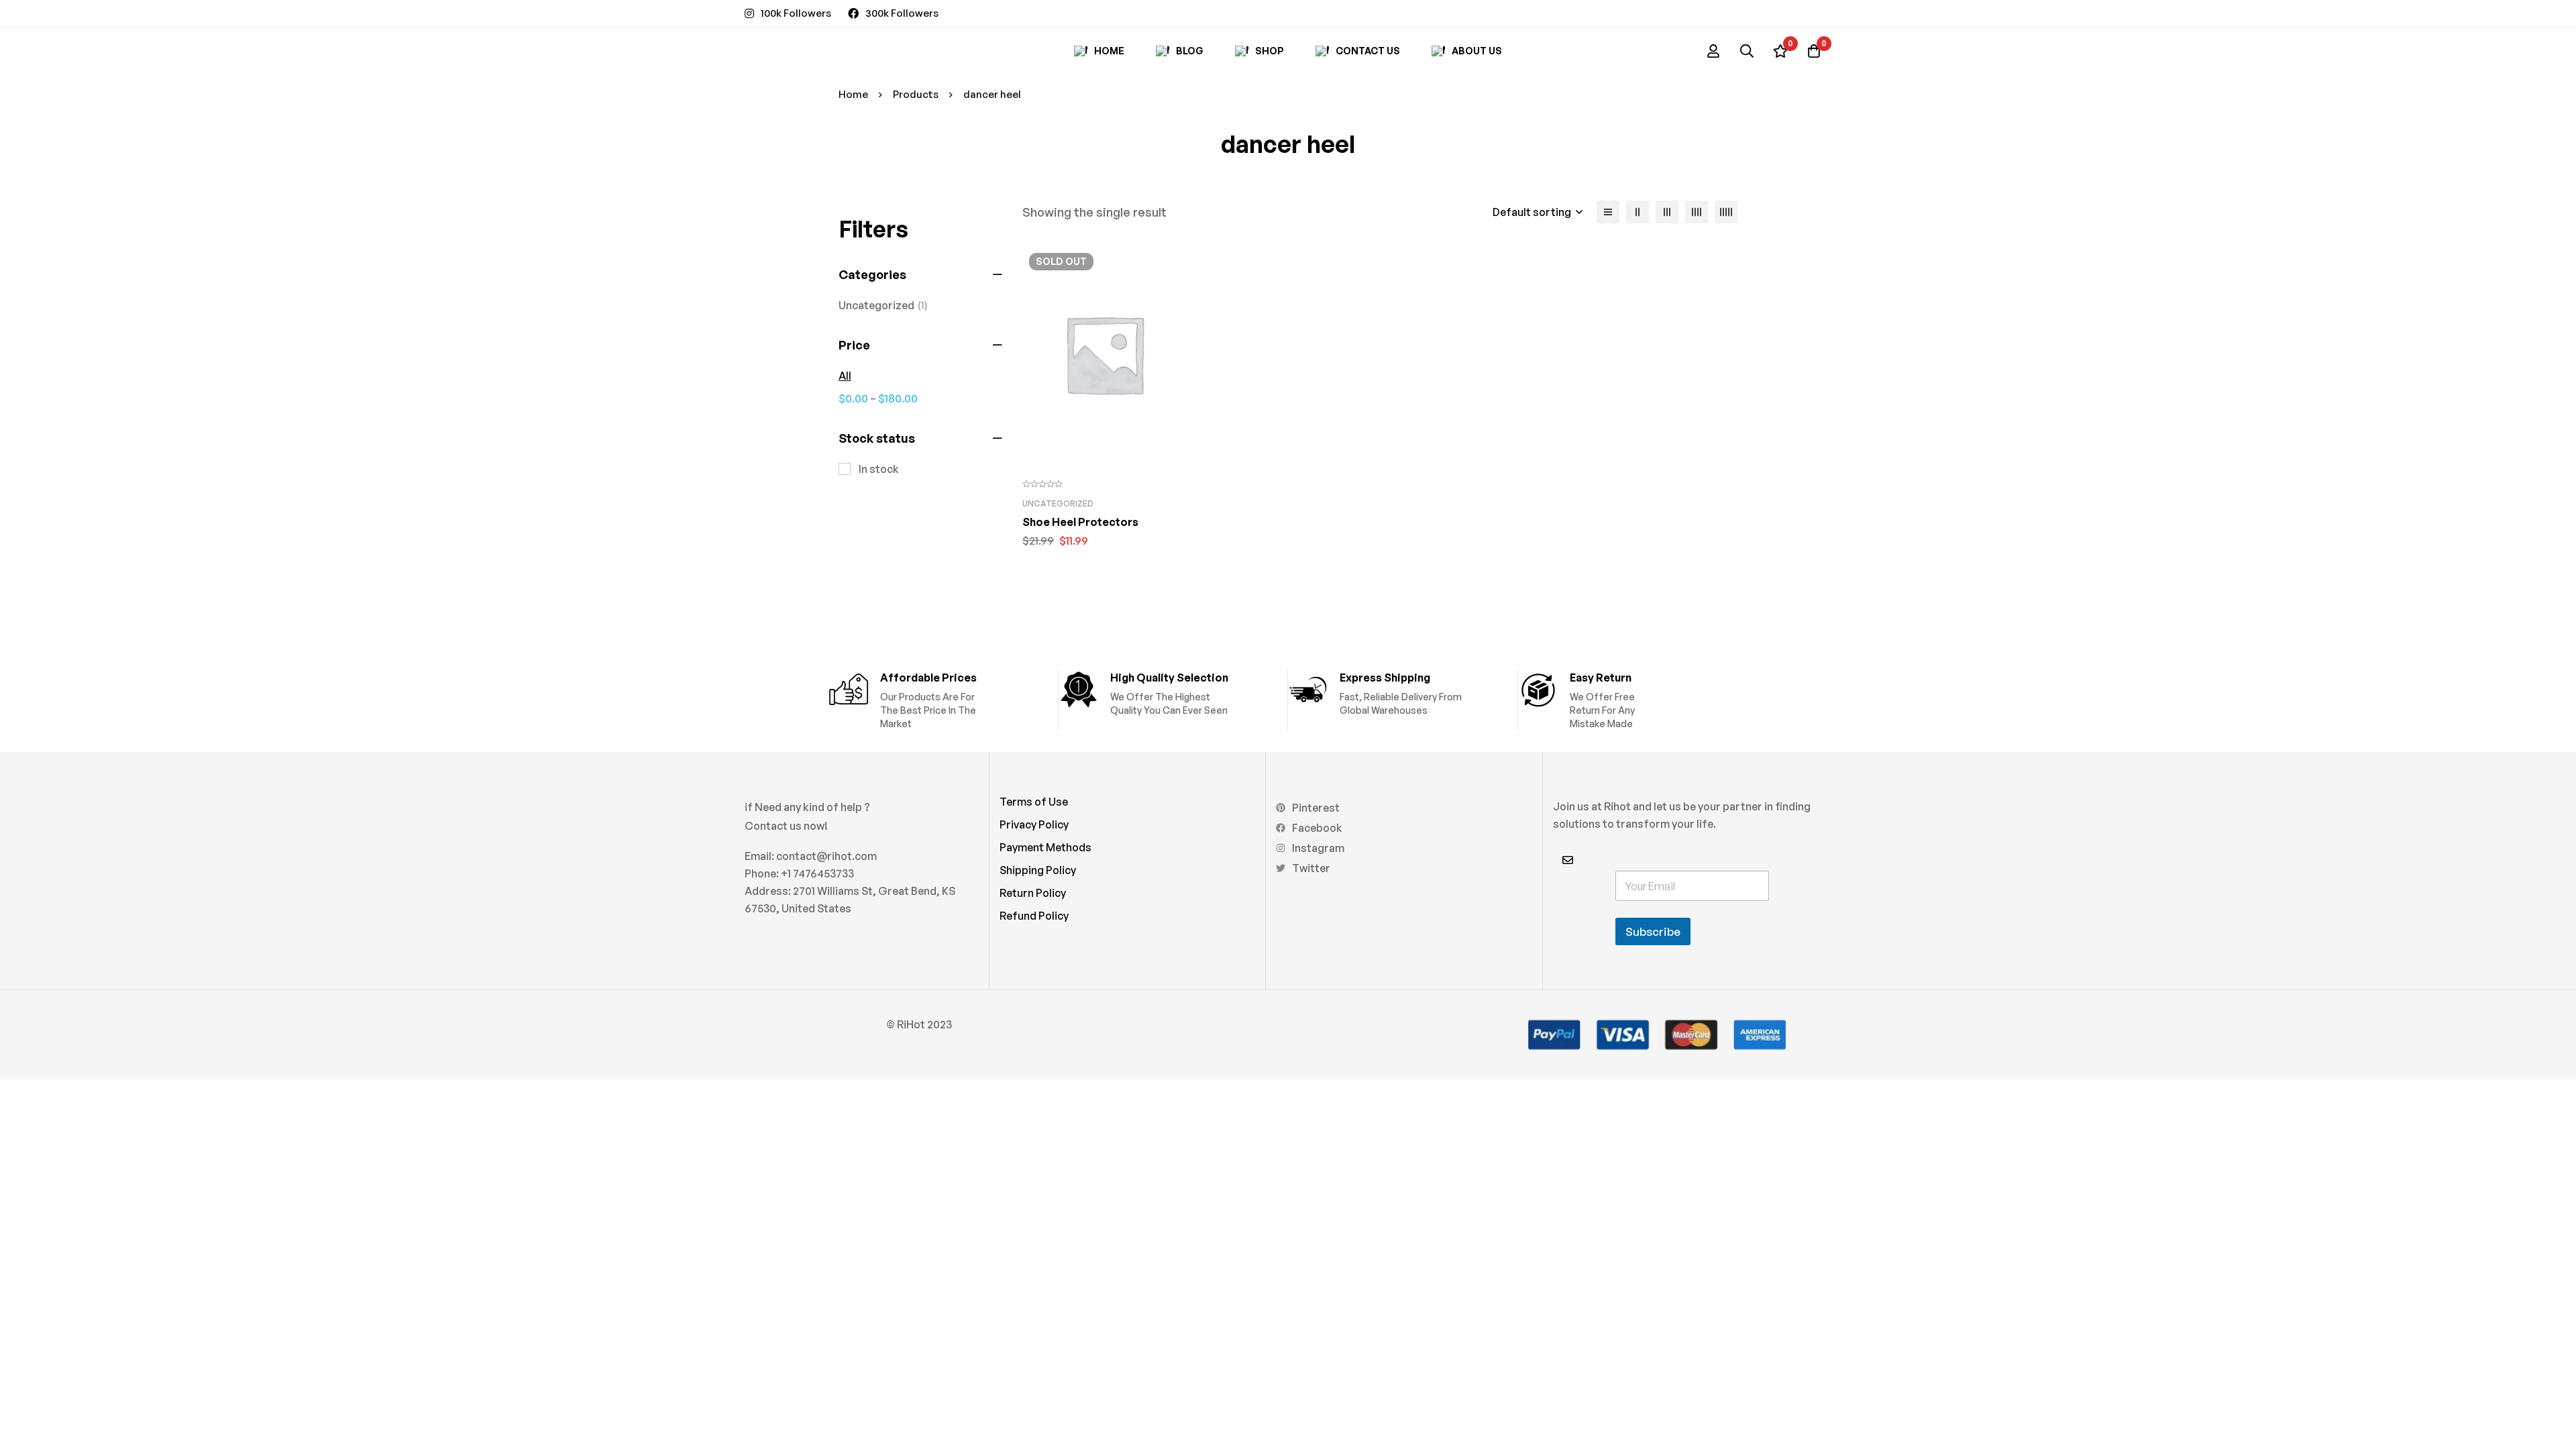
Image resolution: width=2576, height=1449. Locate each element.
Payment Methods (1045, 847)
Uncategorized (883, 305)
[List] (1608, 212)
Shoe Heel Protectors (1080, 522)
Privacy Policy (1034, 824)
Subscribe (1653, 931)
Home (853, 94)
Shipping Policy (1038, 870)
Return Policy (1033, 893)
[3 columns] (1667, 212)
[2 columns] (1638, 212)
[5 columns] (1726, 212)
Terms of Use (1034, 802)
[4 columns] (1697, 212)
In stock (879, 469)
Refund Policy (1034, 916)
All (845, 376)
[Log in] (1713, 51)
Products (916, 94)
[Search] (1747, 51)
